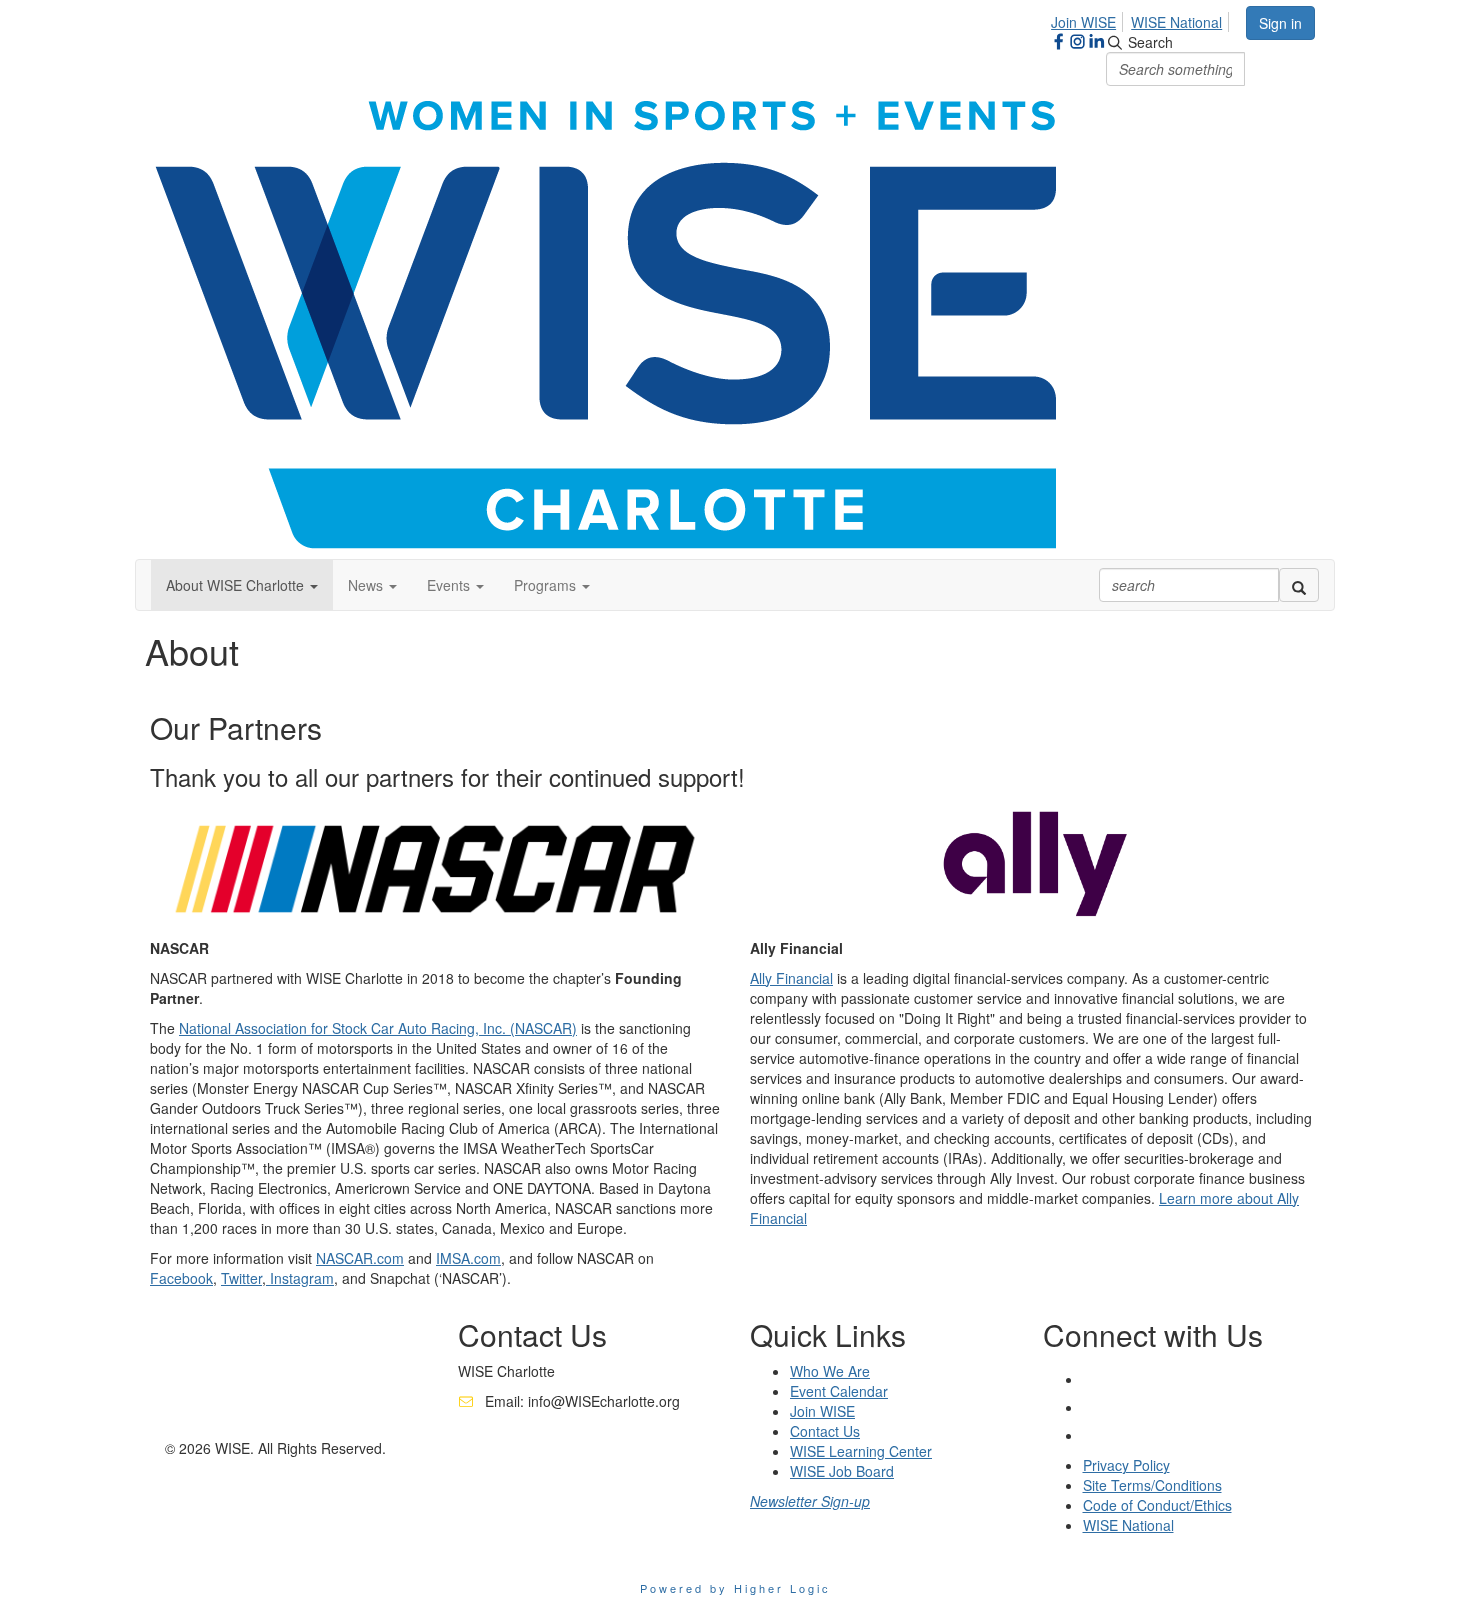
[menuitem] (1089, 19)
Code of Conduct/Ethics (1157, 1505)
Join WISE (1083, 22)
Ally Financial (791, 978)
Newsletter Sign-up (810, 1501)
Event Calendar (839, 1391)
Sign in (1280, 23)
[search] (1299, 585)
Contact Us (825, 1431)
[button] (242, 585)
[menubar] (1142, 19)
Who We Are (830, 1371)
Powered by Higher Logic (735, 1588)
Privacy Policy (1126, 1465)
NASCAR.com (360, 1258)
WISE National (1176, 22)
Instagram (300, 1278)
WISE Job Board (842, 1471)
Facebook (181, 1278)
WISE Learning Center (861, 1451)
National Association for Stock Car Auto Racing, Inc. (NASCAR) (378, 1028)
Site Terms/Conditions (1152, 1485)
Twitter (241, 1278)
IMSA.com (468, 1258)
